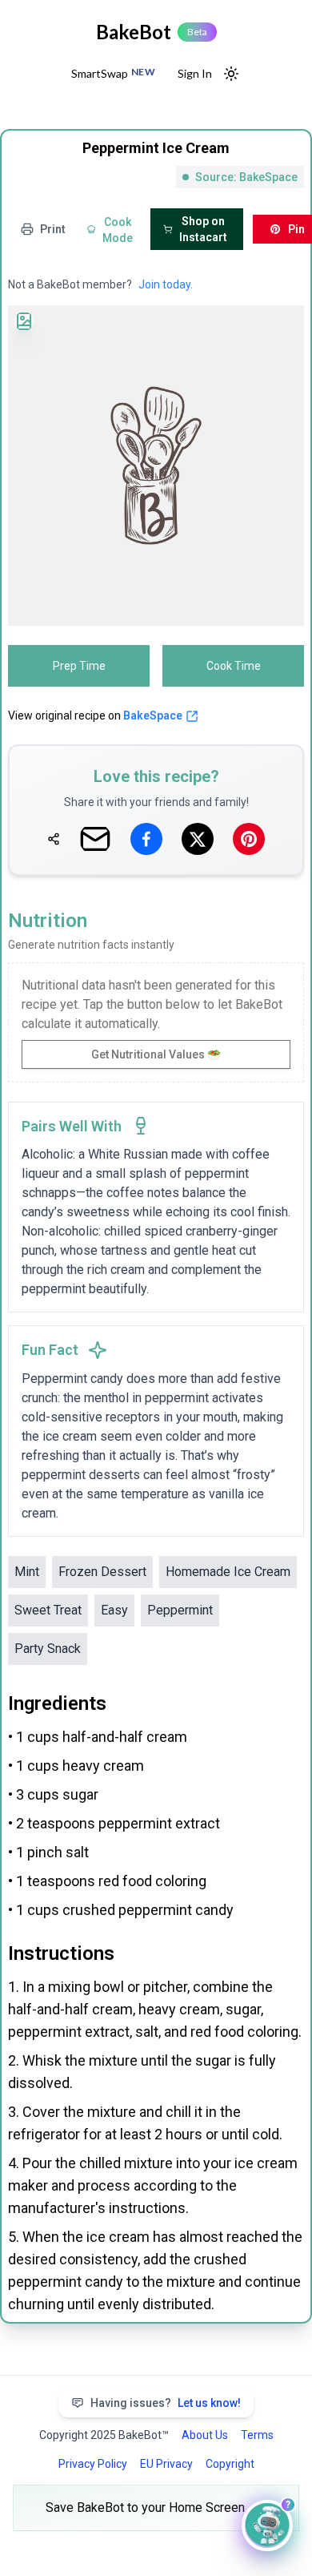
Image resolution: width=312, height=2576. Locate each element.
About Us (205, 2435)
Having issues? (166, 2403)
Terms (257, 2435)
